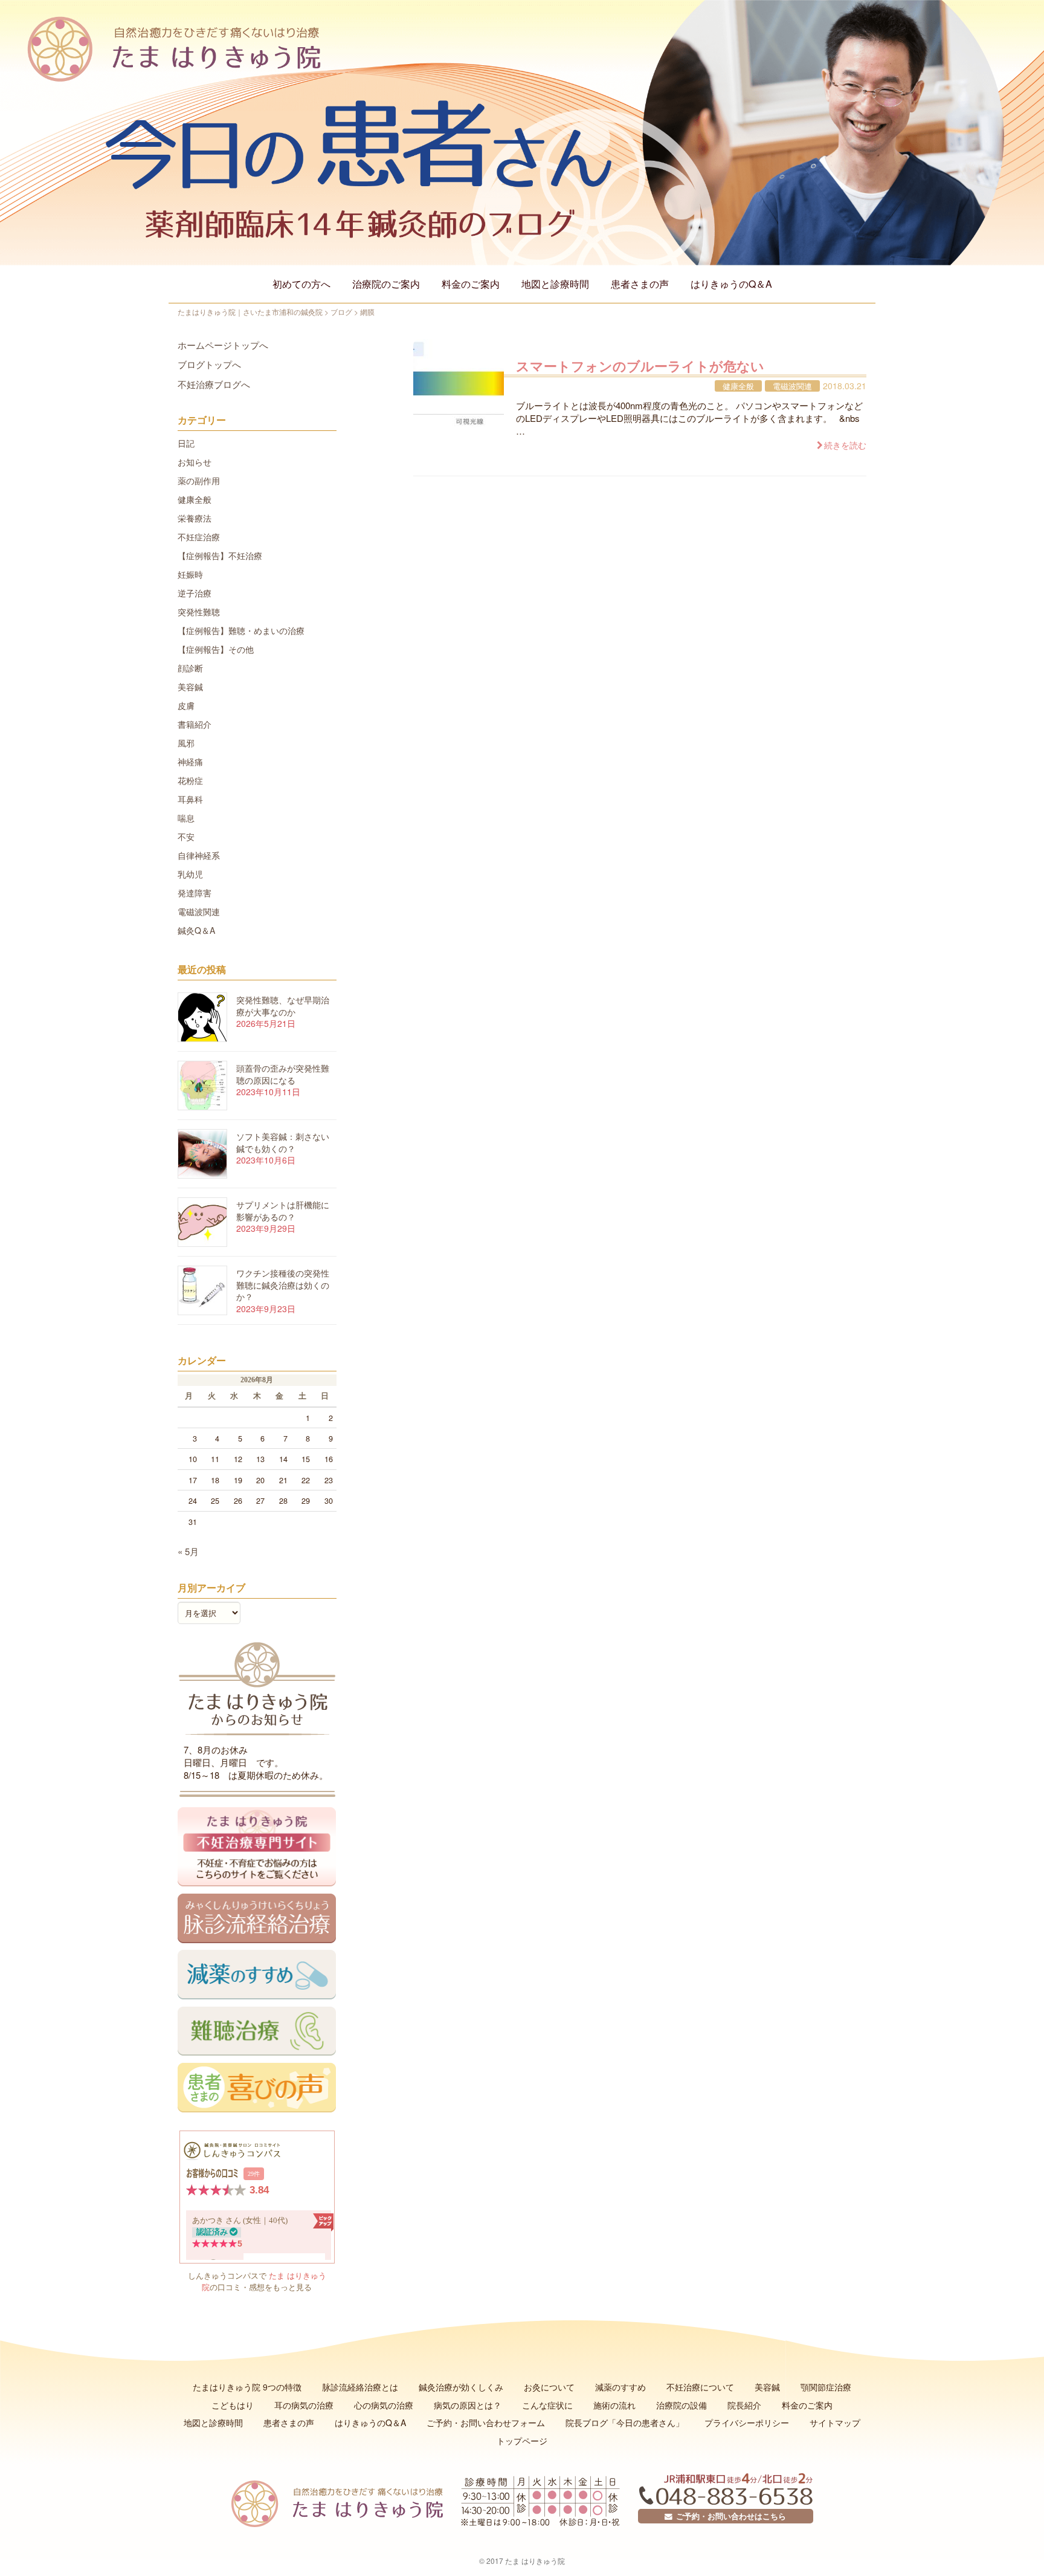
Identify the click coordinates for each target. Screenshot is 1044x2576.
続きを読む (845, 445)
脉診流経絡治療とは (360, 2387)
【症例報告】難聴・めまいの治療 (241, 630)
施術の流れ (614, 2405)
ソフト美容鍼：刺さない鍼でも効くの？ (283, 1142)
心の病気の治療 (384, 2405)
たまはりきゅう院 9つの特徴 (247, 2387)
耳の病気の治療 (304, 2405)
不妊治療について (700, 2387)
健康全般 (738, 386)
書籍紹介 (195, 724)
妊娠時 (190, 574)
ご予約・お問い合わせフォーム (486, 2422)
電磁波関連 (792, 386)
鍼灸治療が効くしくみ (461, 2387)
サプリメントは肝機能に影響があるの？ (283, 1211)
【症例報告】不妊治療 (220, 555)
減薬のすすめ (620, 2387)
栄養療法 (195, 518)
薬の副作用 (199, 481)
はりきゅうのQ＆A (731, 284)
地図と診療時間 (555, 284)
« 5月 (188, 1551)
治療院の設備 (681, 2405)
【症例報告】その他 (216, 649)
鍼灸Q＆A (196, 930)
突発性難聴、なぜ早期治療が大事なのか (283, 1006)
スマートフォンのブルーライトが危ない (640, 366)
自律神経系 (199, 855)
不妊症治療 (199, 537)
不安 (186, 837)
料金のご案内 (471, 284)
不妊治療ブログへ (214, 384)
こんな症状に (547, 2405)
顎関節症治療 (826, 2387)
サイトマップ (835, 2422)
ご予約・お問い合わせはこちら (729, 2516)
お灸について (549, 2387)
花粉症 (190, 780)
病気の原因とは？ (468, 2405)
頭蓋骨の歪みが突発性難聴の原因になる (283, 1074)
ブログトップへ (209, 364)
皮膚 (186, 705)
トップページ (522, 2441)
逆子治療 (195, 593)
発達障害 (195, 893)
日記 (186, 443)
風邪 (186, 743)
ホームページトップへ (223, 345)
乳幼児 (190, 874)
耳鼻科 (190, 799)
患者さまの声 (640, 284)
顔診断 (190, 668)
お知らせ (195, 462)
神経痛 (190, 762)
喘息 (186, 818)
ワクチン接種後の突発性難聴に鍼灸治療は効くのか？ (283, 1285)
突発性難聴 (199, 612)
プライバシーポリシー (747, 2422)
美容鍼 (190, 687)
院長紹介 (744, 2405)
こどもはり (233, 2405)
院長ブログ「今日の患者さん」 (625, 2422)
